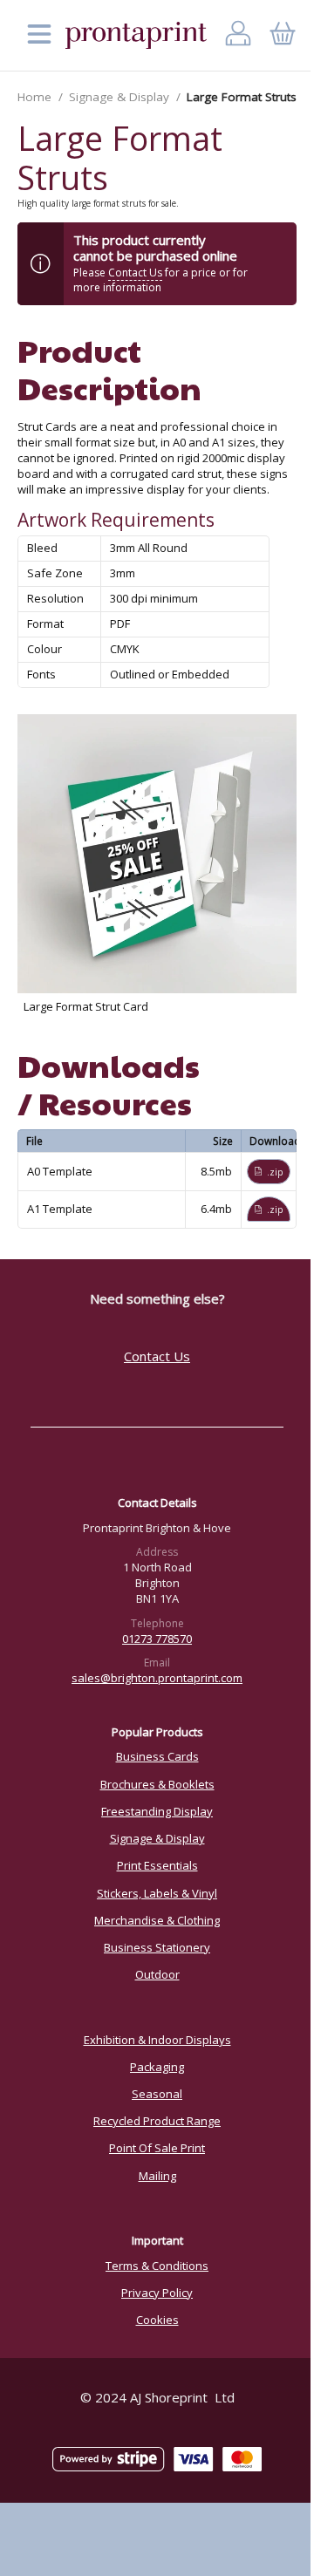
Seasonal (157, 2094)
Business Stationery (157, 1947)
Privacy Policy (157, 2293)
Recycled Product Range (157, 2121)
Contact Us (135, 273)
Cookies (157, 2320)
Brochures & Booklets (157, 1784)
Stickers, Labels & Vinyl (157, 1893)
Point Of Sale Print (157, 2148)
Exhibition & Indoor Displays (157, 2040)
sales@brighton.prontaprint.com (157, 1678)
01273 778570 (157, 1639)
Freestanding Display (157, 1811)
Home (34, 97)
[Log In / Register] (239, 35)
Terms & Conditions (157, 2266)
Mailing (157, 2176)
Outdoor (157, 1974)
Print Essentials (157, 1865)
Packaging (157, 2067)
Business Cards (157, 1756)
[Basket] (282, 35)
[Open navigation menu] (39, 35)
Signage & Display (119, 97)
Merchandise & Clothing (157, 1920)
